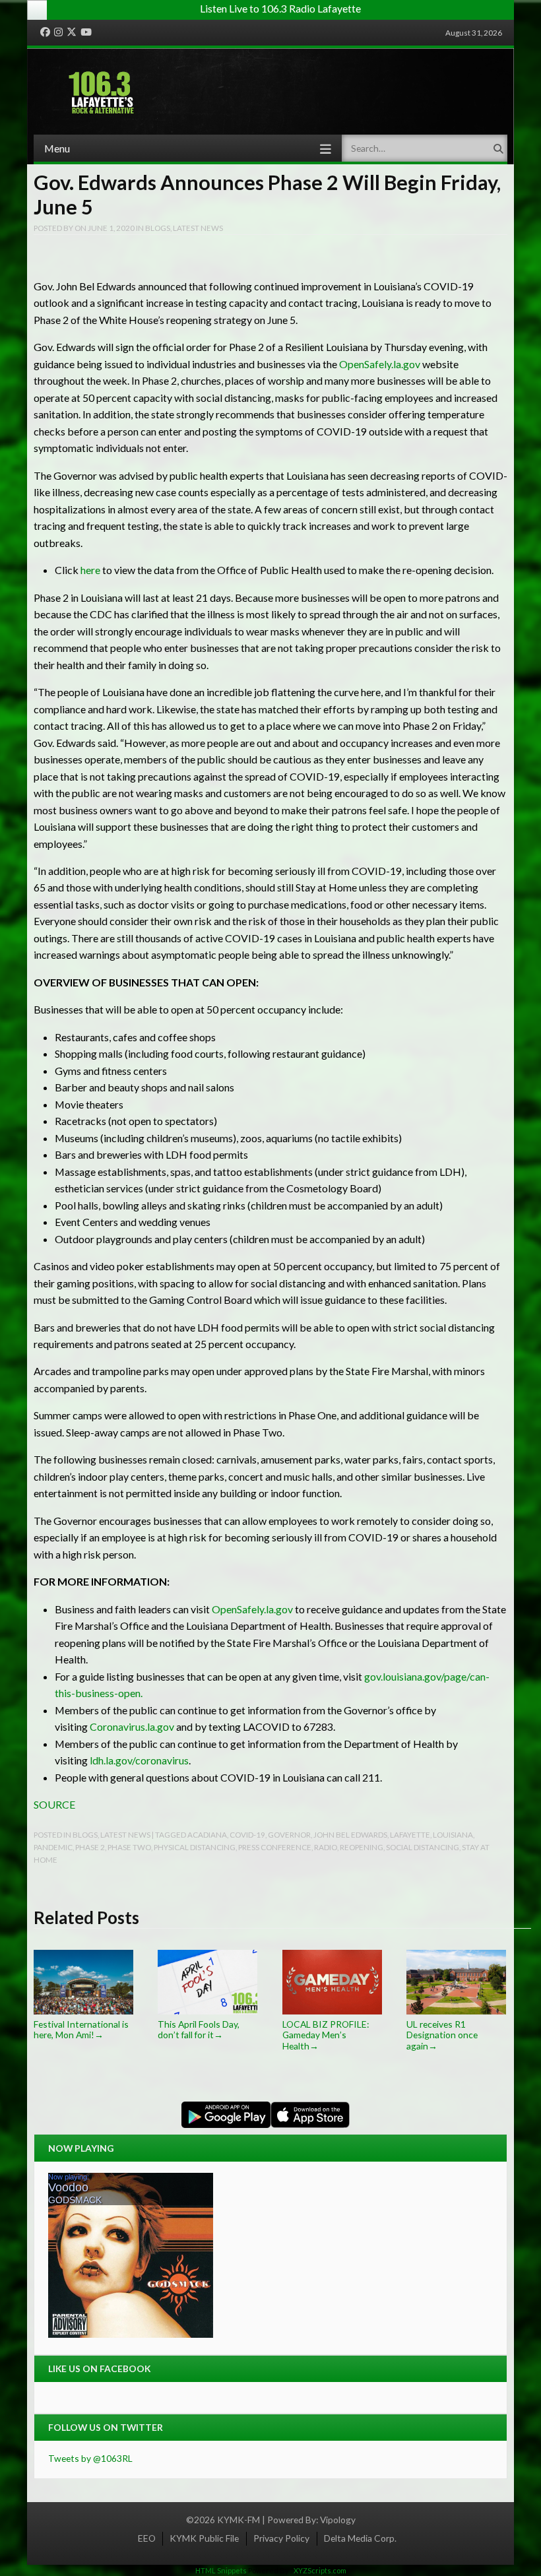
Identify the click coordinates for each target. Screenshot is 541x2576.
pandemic (53, 1847)
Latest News (198, 228)
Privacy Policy (281, 2538)
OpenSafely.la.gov (380, 364)
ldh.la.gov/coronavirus (139, 1760)
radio (326, 1847)
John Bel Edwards (350, 1834)
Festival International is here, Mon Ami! (81, 2029)
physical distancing (195, 1847)
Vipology (338, 2520)
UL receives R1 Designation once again (442, 2035)
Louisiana (453, 1834)
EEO (147, 2538)
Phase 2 (90, 1847)
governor (289, 1834)
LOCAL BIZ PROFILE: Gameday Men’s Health (326, 2035)
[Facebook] (45, 32)
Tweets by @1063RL (90, 2458)
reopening (362, 1847)
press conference (275, 1847)
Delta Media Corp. (360, 2538)
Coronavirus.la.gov (132, 1726)
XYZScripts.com (320, 2570)
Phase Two (129, 1847)
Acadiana (207, 1834)
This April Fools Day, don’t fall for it (199, 2029)
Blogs (158, 228)
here (90, 570)
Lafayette (410, 1834)
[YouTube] (86, 32)
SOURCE (54, 1804)
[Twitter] (72, 32)
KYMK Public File (204, 2538)
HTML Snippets (221, 2570)
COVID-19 (247, 1834)
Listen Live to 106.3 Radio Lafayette (280, 8)
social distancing (423, 1847)
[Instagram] (58, 32)
